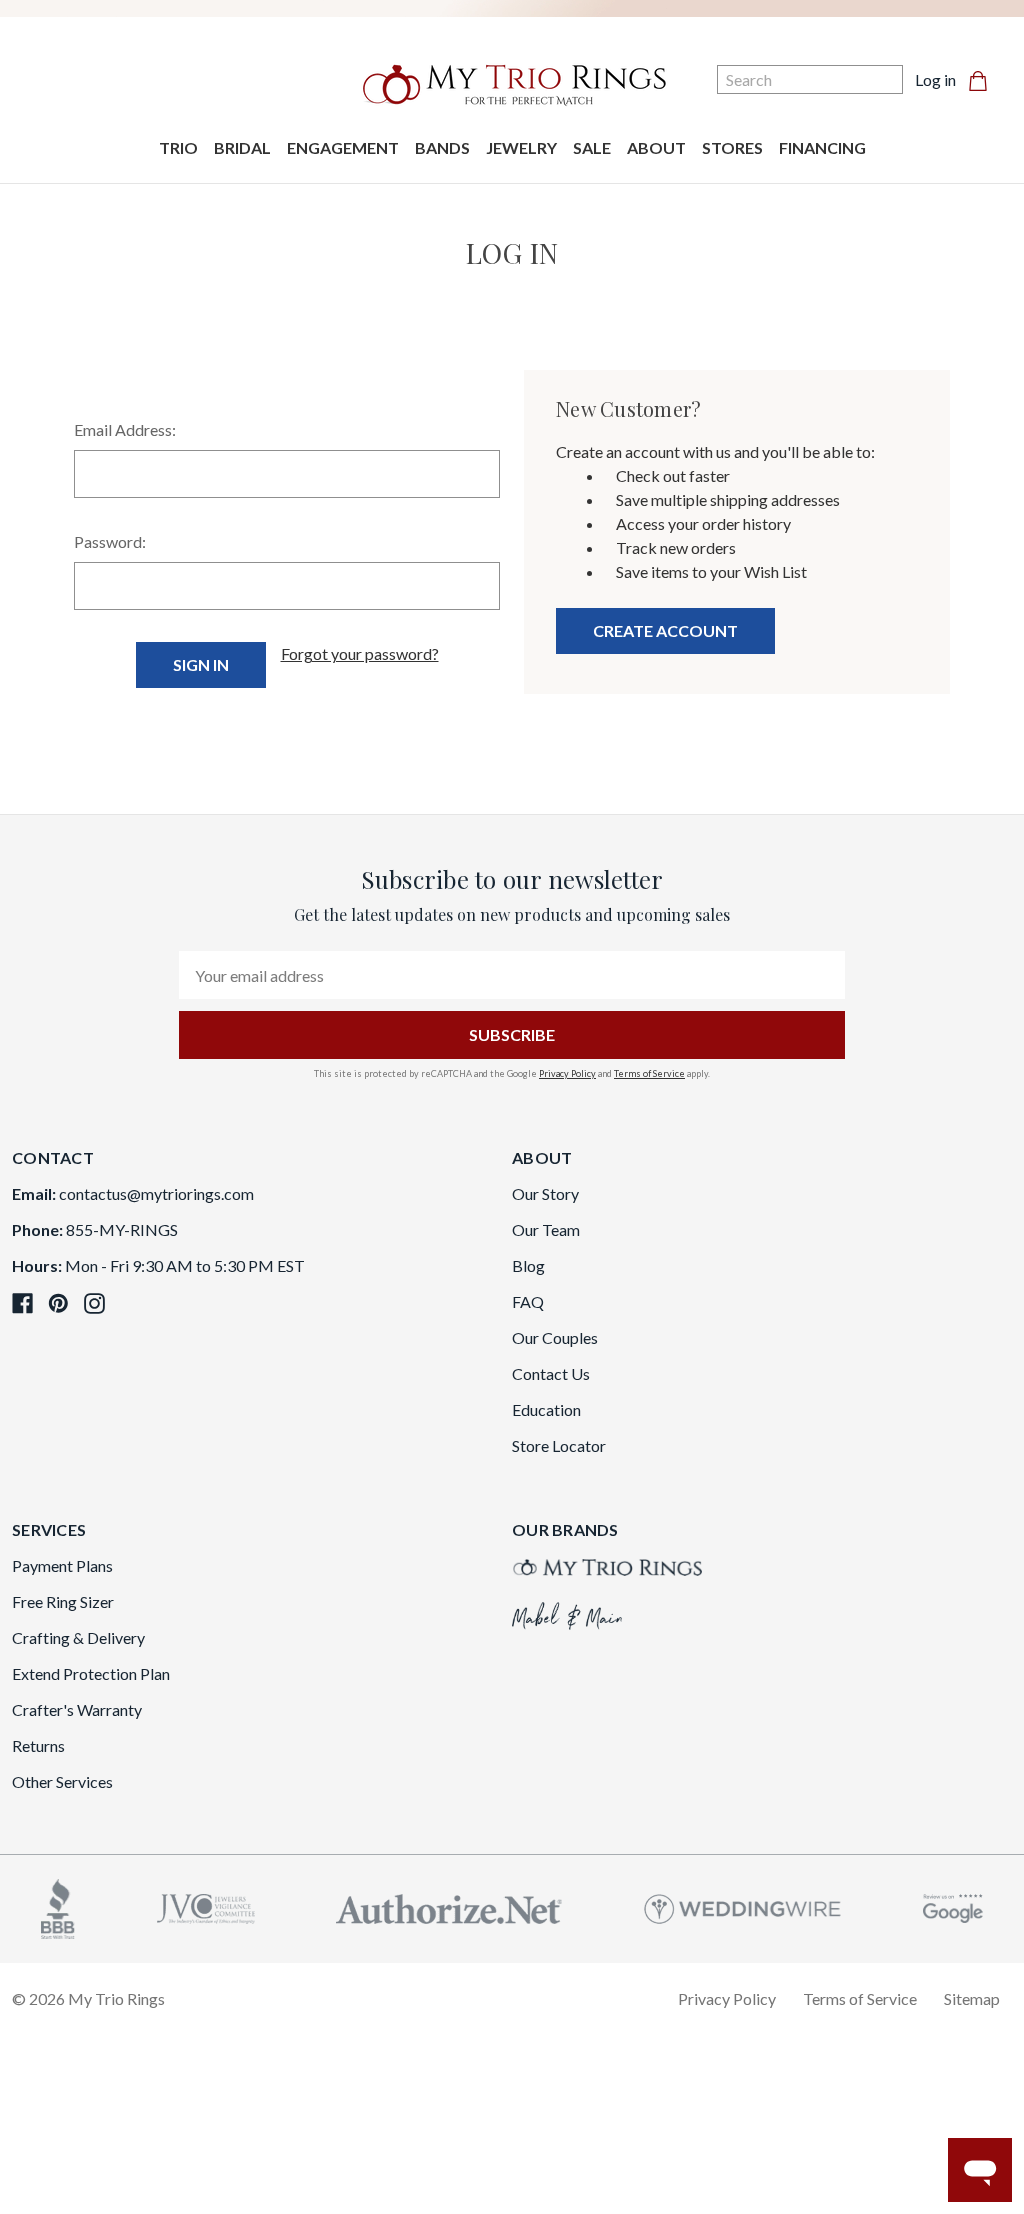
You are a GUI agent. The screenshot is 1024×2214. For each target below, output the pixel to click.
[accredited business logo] (58, 1906)
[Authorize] (449, 1906)
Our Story (545, 1193)
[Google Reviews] (953, 1906)
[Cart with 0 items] (984, 80)
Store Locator (559, 1445)
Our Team (546, 1229)
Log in (935, 79)
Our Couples (555, 1337)
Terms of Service (649, 1073)
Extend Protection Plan (91, 1673)
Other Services (62, 1781)
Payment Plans (62, 1565)
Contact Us (551, 1373)
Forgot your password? (360, 653)
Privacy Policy (567, 1073)
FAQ (528, 1301)
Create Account (665, 630)
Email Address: (125, 429)
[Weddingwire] (742, 1906)
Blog (528, 1265)
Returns (38, 1745)
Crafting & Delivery (78, 1637)
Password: (110, 541)
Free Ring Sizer (63, 1601)
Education (546, 1409)
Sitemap (972, 1998)
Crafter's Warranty (77, 1709)
